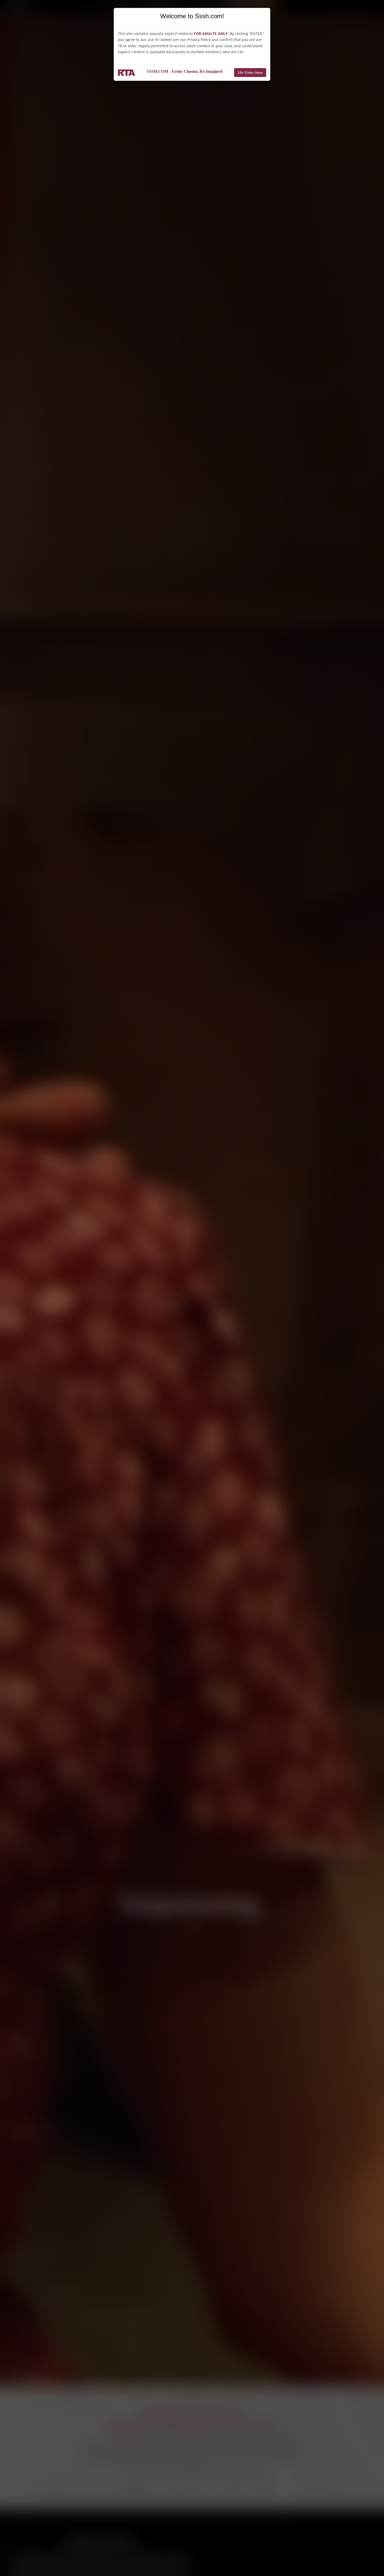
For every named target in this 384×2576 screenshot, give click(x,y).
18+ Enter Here (250, 73)
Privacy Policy (199, 40)
